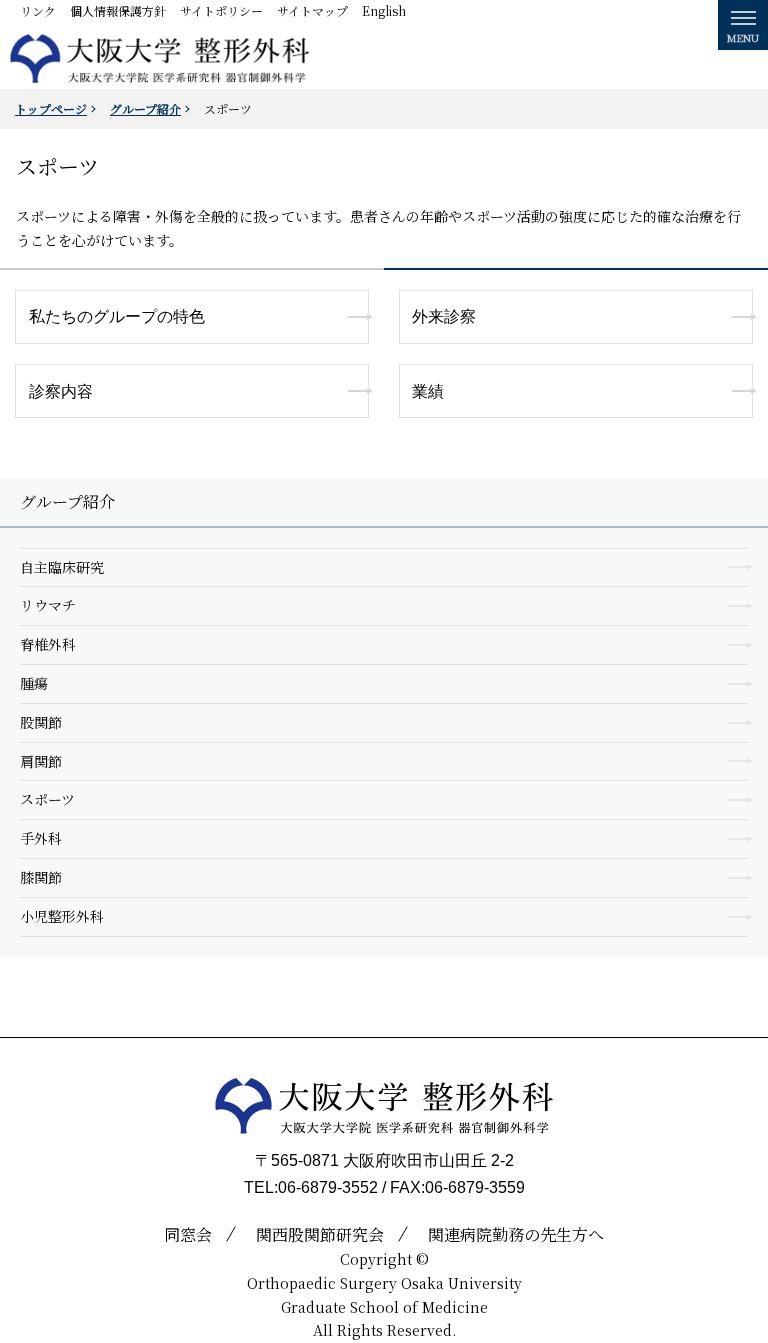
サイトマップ (312, 10)
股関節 (41, 722)
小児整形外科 (62, 916)
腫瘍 (34, 683)
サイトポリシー (221, 10)
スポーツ (47, 799)
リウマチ (48, 605)
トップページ (51, 108)
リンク (38, 10)
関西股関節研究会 (320, 1234)
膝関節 (41, 877)
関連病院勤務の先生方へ (516, 1234)
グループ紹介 (145, 108)
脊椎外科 (48, 644)
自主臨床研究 (62, 567)
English (384, 10)
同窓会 (188, 1234)
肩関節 (41, 761)
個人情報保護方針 (118, 10)
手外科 (41, 838)
